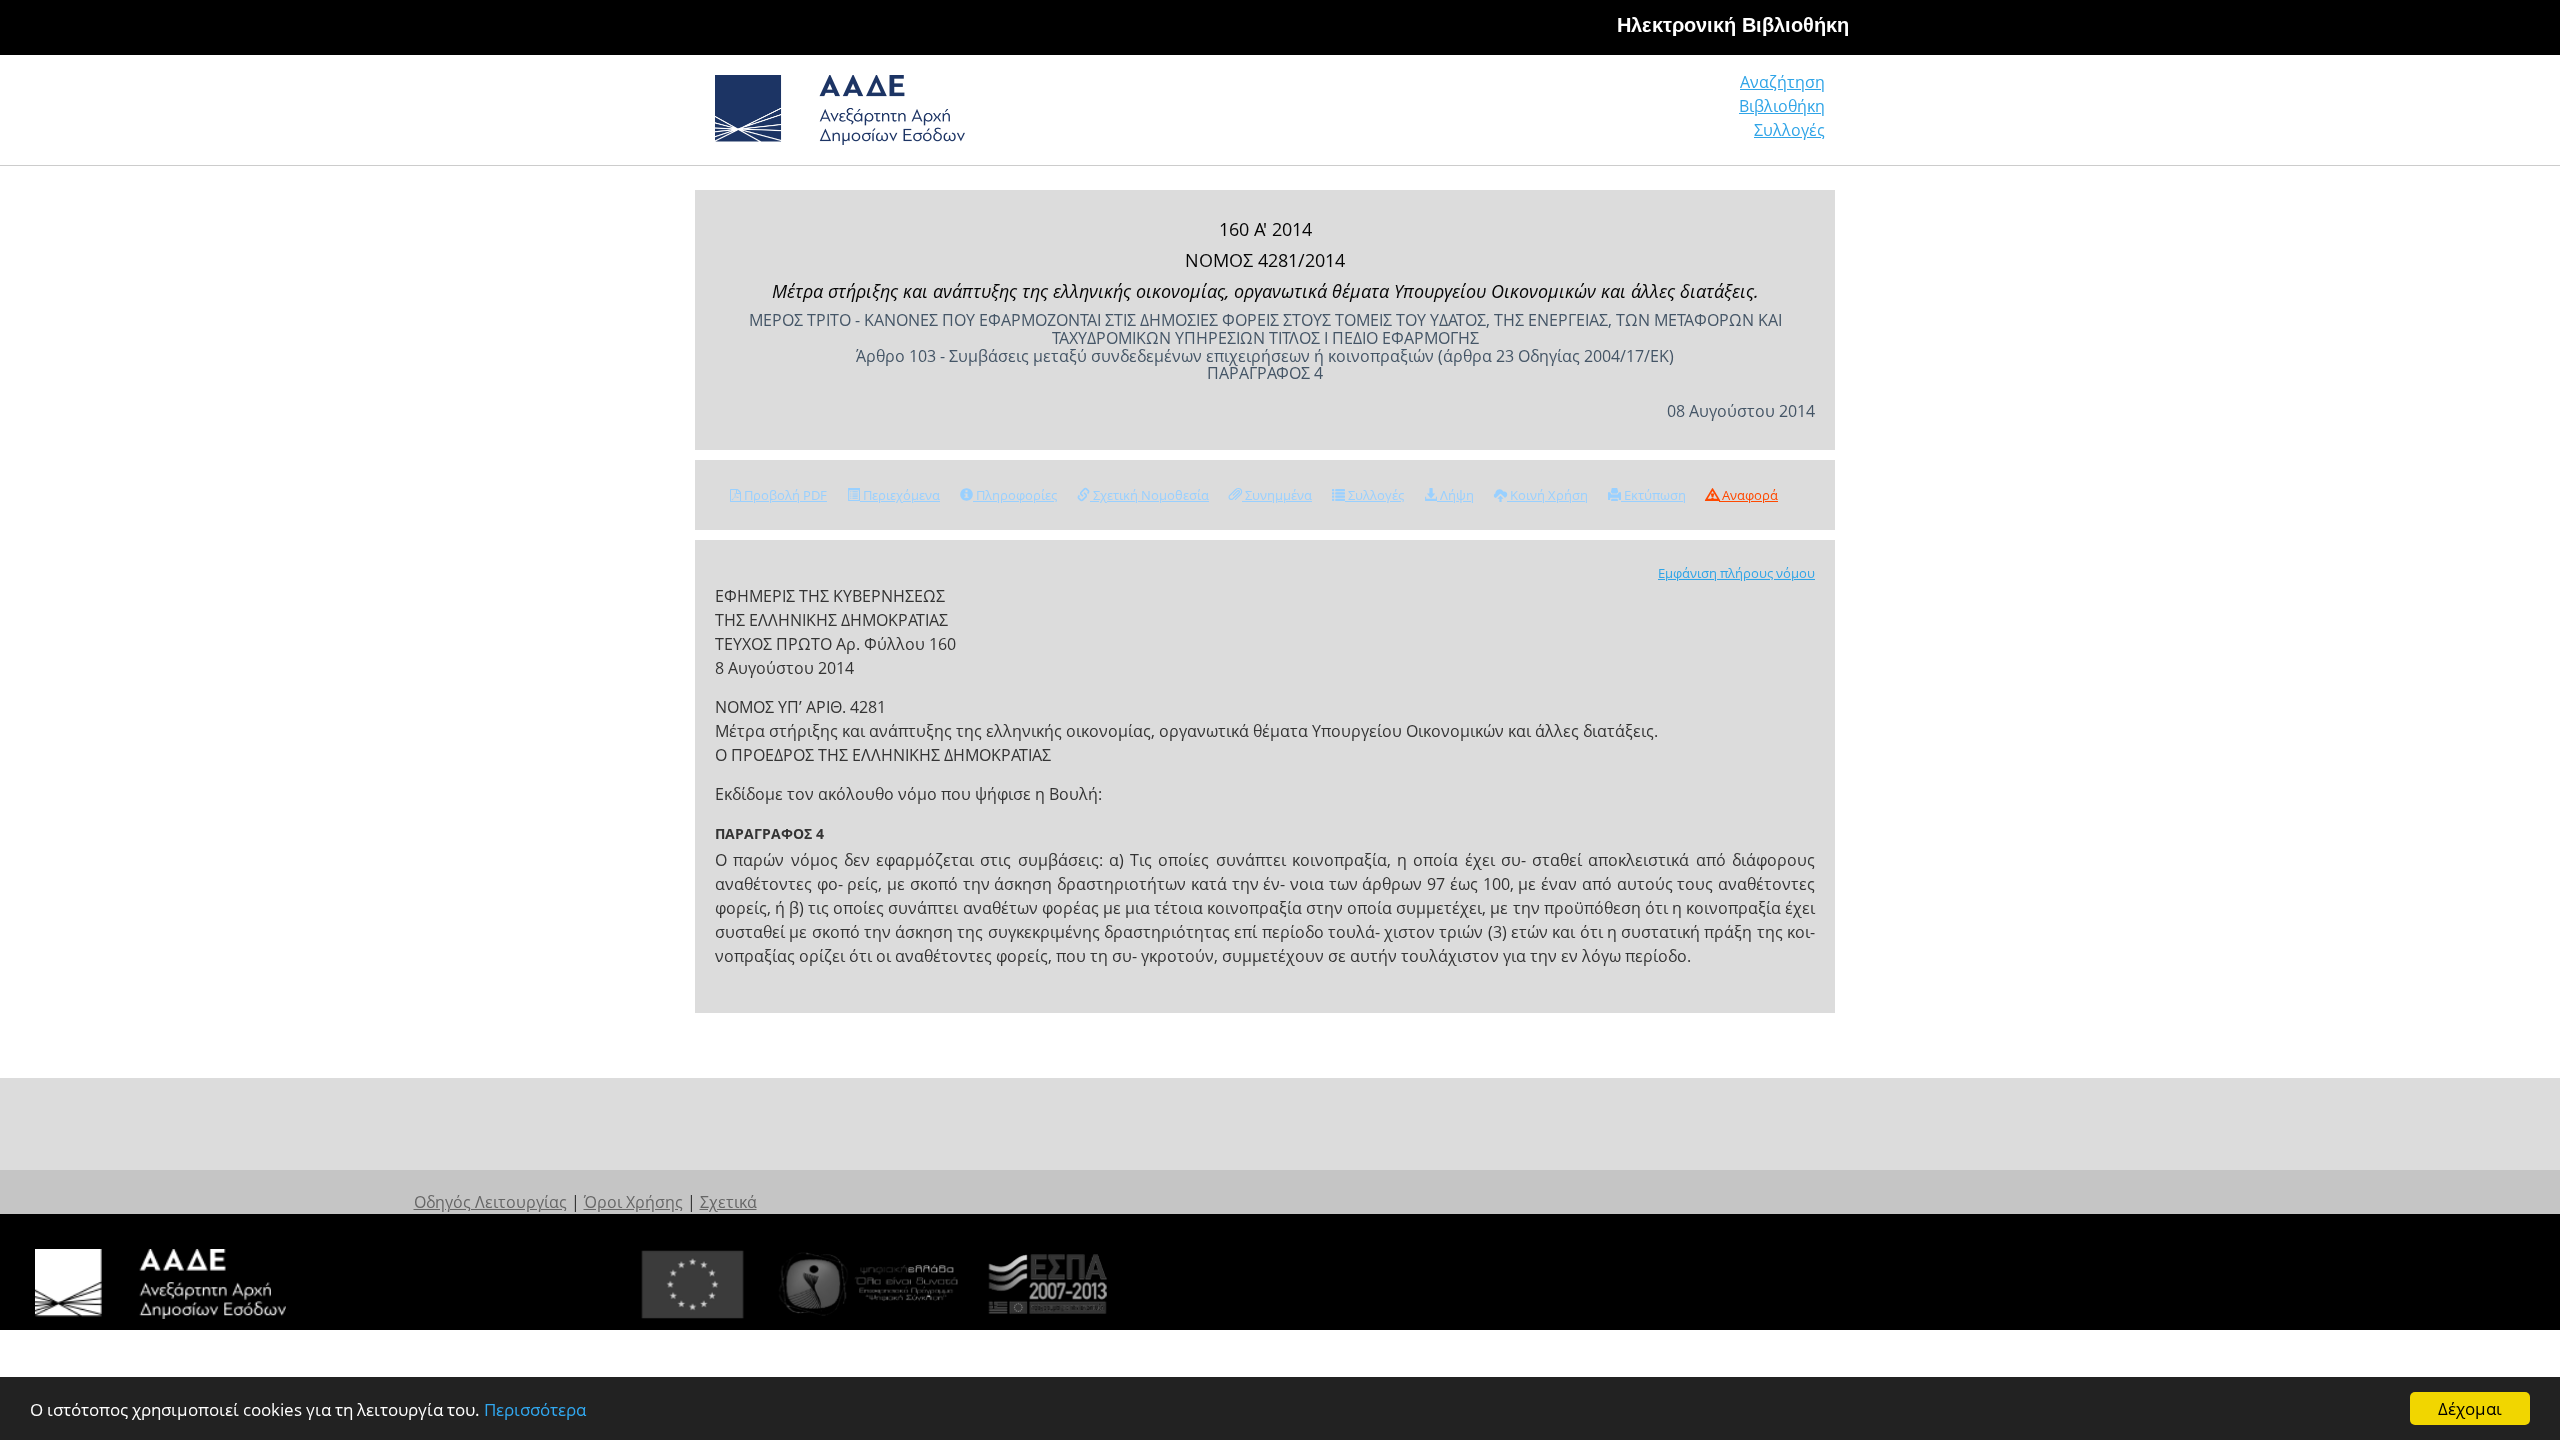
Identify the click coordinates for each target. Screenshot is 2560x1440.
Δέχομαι (2470, 1408)
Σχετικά (728, 1202)
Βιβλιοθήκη (1782, 106)
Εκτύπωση (1653, 495)
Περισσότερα (535, 1409)
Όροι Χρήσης (633, 1202)
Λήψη (1455, 495)
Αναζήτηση (1782, 82)
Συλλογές (1789, 130)
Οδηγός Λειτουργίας (490, 1202)
